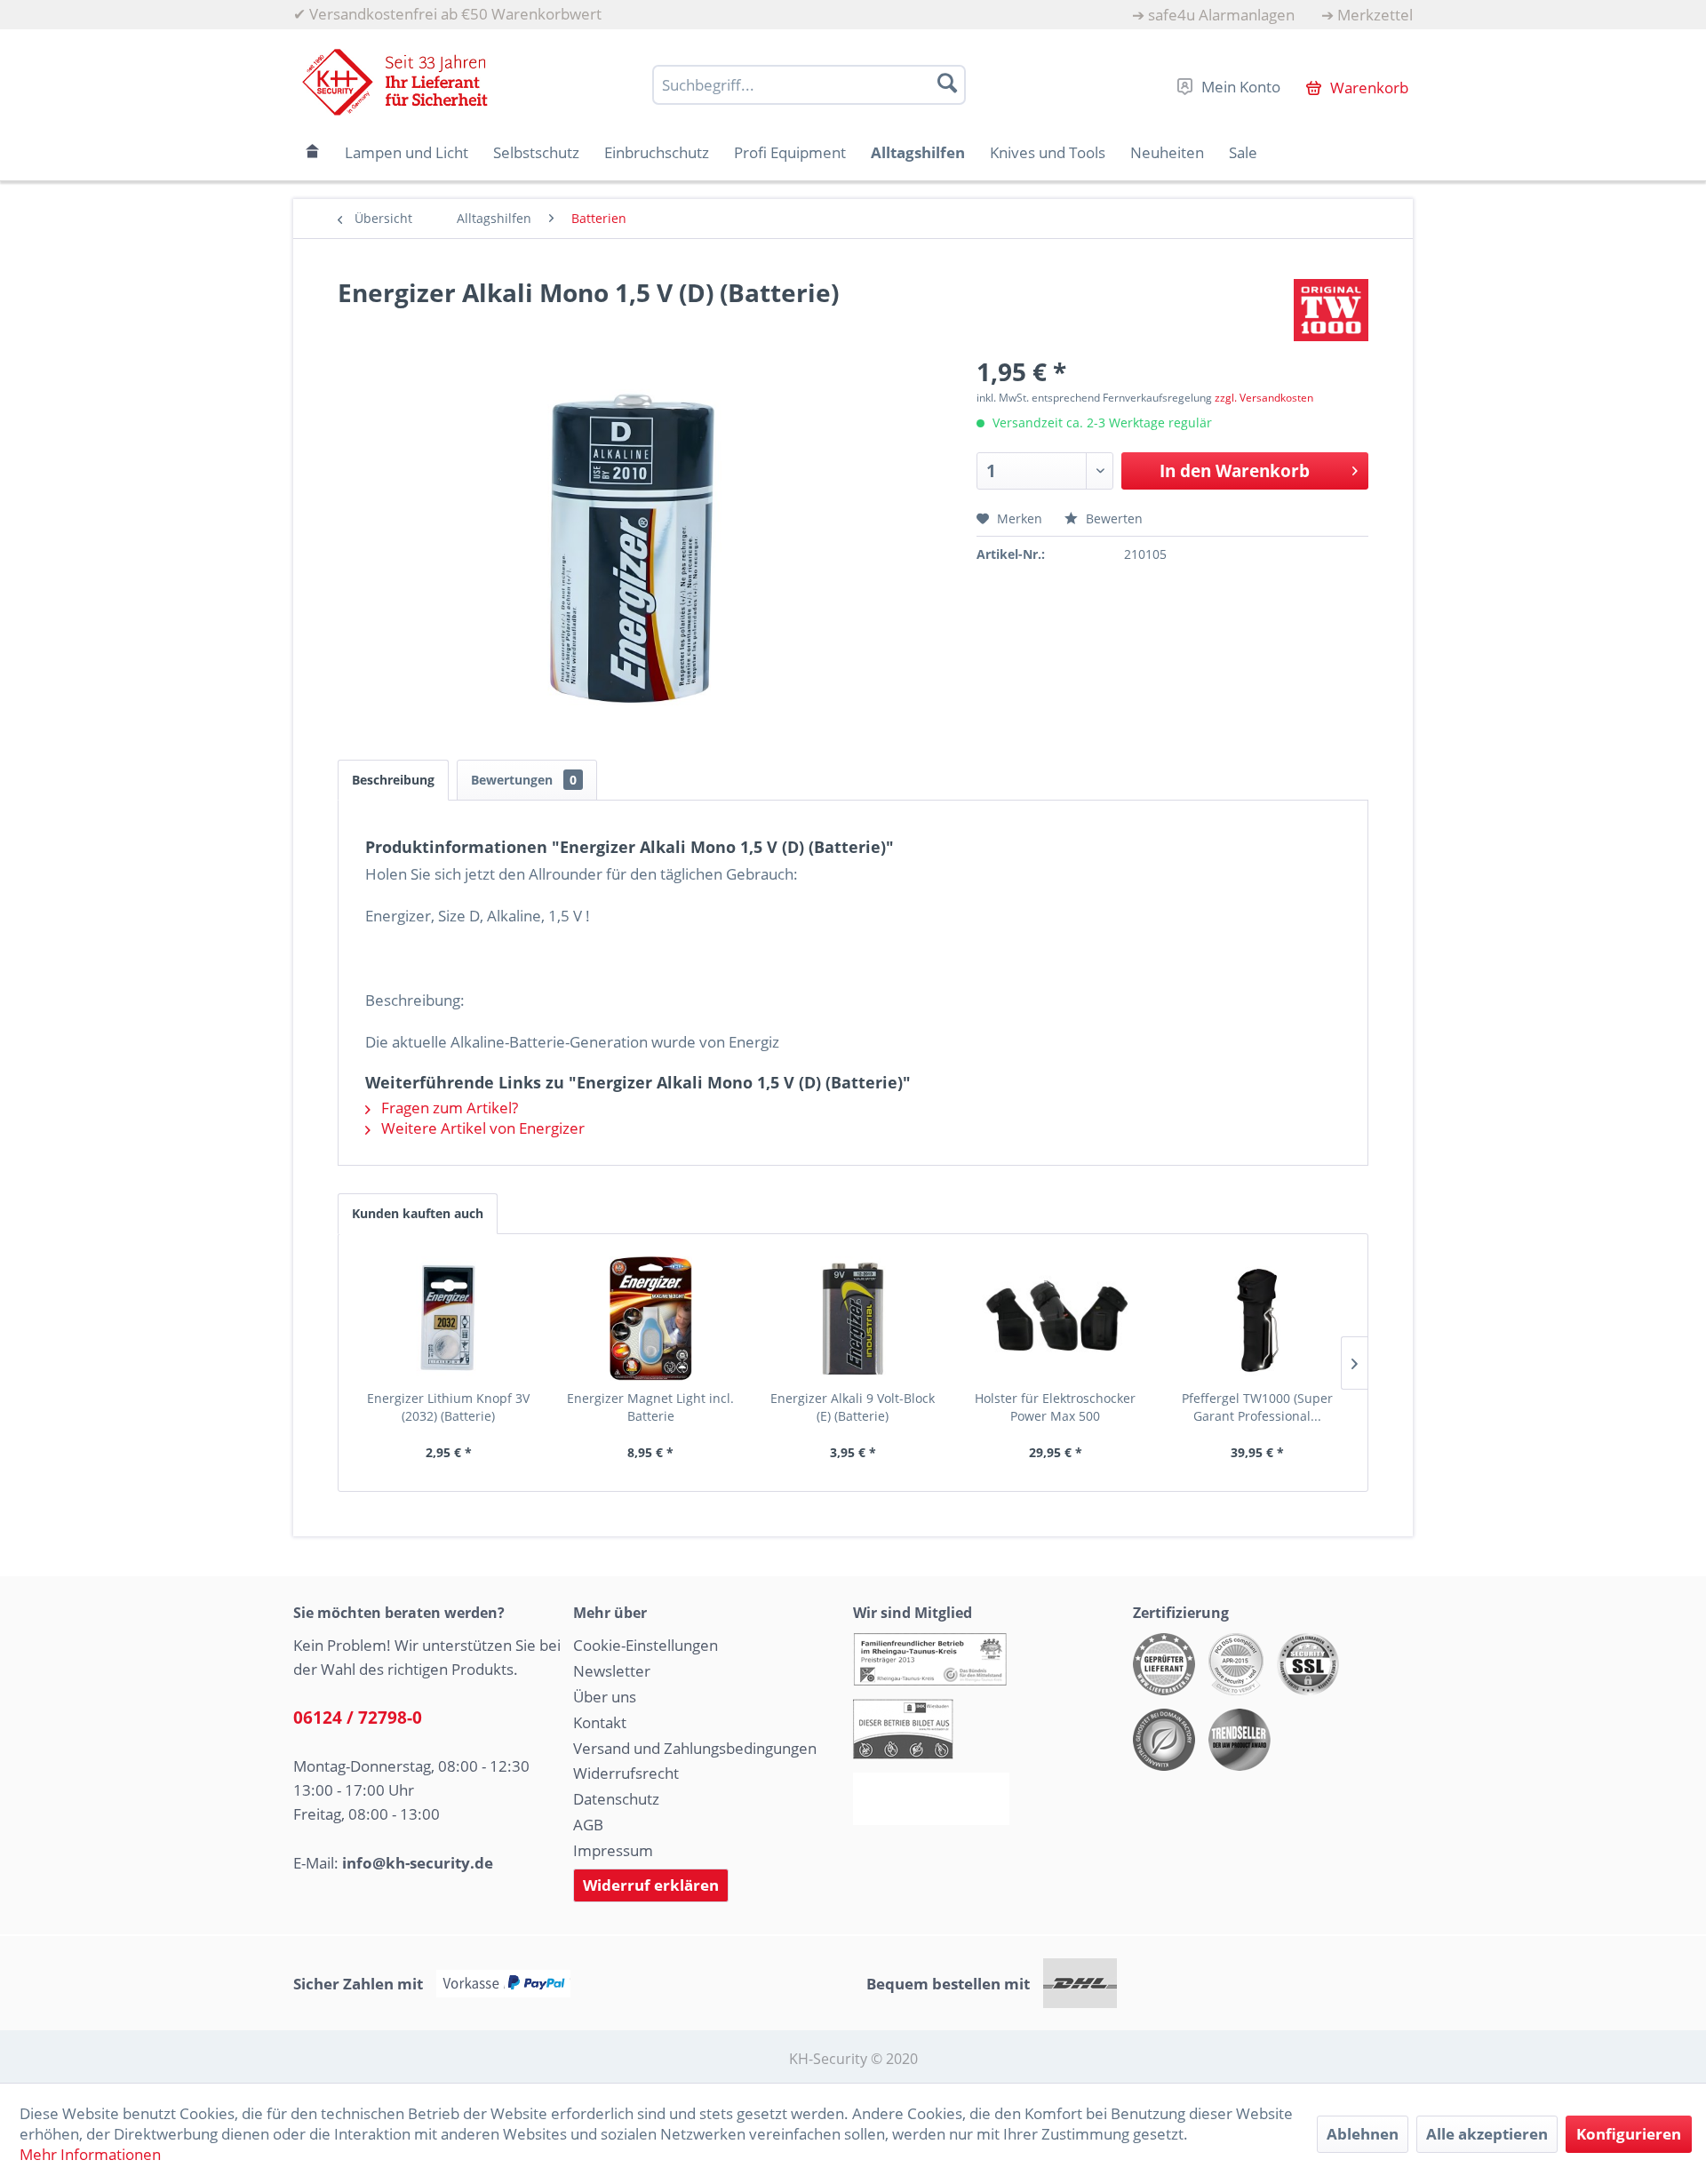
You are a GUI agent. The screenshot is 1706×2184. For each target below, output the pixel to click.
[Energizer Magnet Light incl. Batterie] (651, 1319)
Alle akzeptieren (1487, 2134)
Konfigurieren (1629, 2134)
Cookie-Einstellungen (646, 1645)
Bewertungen (524, 780)
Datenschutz (616, 1799)
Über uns (605, 1697)
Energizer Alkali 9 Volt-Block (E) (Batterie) (853, 1407)
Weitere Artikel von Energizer (481, 1128)
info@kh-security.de (418, 1863)
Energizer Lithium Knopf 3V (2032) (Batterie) (448, 1407)
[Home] (313, 152)
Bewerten (1112, 518)
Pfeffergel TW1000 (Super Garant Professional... (1257, 1407)
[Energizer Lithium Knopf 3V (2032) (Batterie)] (449, 1319)
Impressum (613, 1850)
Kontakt (600, 1722)
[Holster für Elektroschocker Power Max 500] (1056, 1319)
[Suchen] (947, 83)
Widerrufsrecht (626, 1773)
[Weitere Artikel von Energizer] (1331, 310)
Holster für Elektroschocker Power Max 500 (1055, 1407)
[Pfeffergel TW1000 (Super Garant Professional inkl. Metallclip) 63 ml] (1257, 1319)
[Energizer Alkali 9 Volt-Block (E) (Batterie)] (853, 1319)
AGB (588, 1825)
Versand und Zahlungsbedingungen (695, 1748)
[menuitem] (1213, 15)
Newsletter (612, 1671)
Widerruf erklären (651, 1885)
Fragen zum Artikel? (448, 1108)
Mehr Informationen (90, 2154)
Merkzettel (1375, 15)
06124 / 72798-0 (358, 1718)
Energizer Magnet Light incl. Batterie (650, 1407)
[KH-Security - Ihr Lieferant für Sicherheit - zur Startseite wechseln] (395, 82)
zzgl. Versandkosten (1264, 398)
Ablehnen (1363, 2134)
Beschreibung (393, 780)
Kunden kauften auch (418, 1213)
